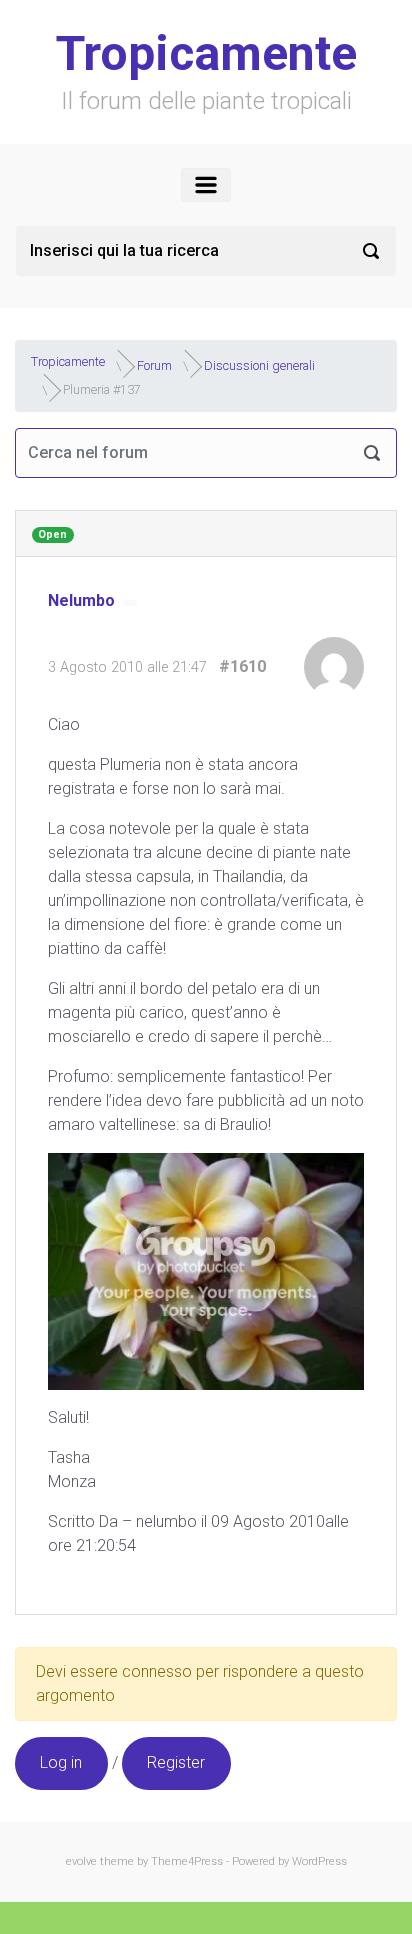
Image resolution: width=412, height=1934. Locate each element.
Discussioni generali (259, 364)
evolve (81, 1861)
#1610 (242, 666)
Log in (61, 1762)
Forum (154, 364)
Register (176, 1762)
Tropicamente (206, 53)
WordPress (319, 1861)
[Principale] (206, 185)
